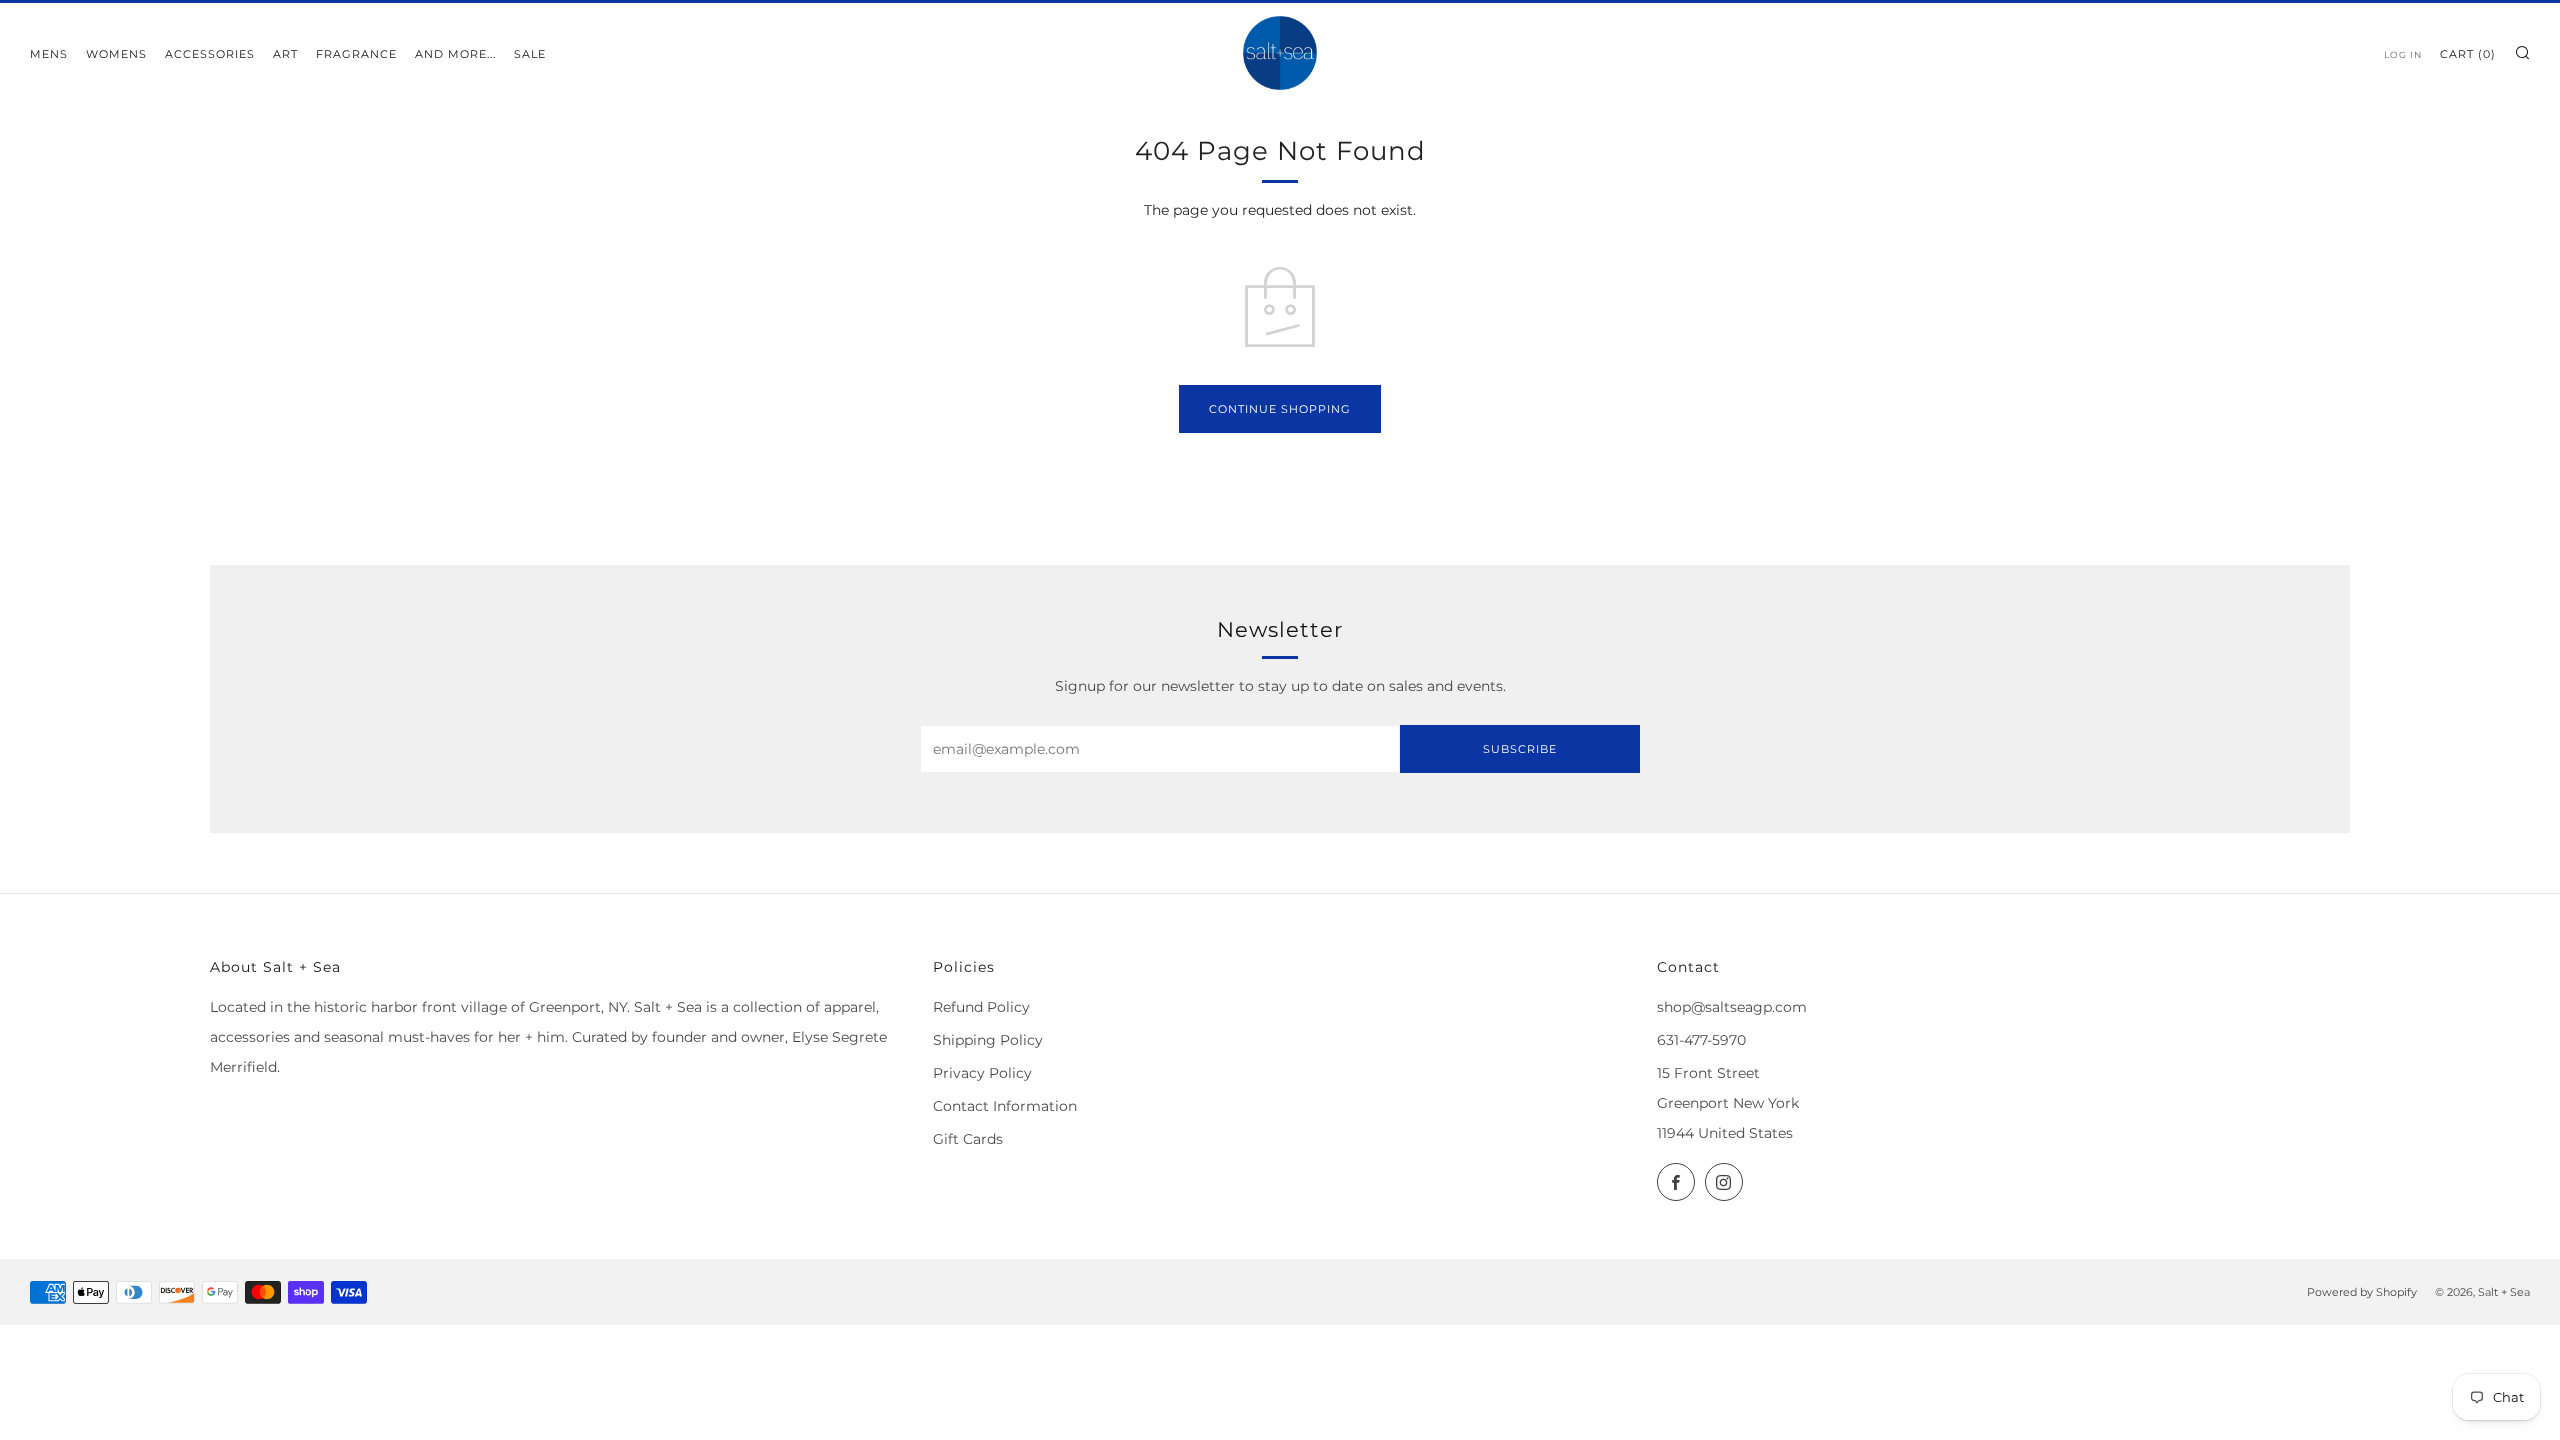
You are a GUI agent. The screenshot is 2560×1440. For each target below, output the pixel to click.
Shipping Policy (988, 1040)
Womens (116, 54)
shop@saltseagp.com (1732, 1007)
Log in (2403, 54)
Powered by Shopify (2362, 1292)
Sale (530, 54)
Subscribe (1520, 749)
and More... (455, 54)
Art (285, 54)
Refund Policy (981, 1007)
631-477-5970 (1701, 1040)
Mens (49, 54)
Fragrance (356, 54)
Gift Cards (968, 1139)
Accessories (210, 54)
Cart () (2468, 54)
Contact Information (1005, 1106)
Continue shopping (1280, 409)
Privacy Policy (982, 1073)
